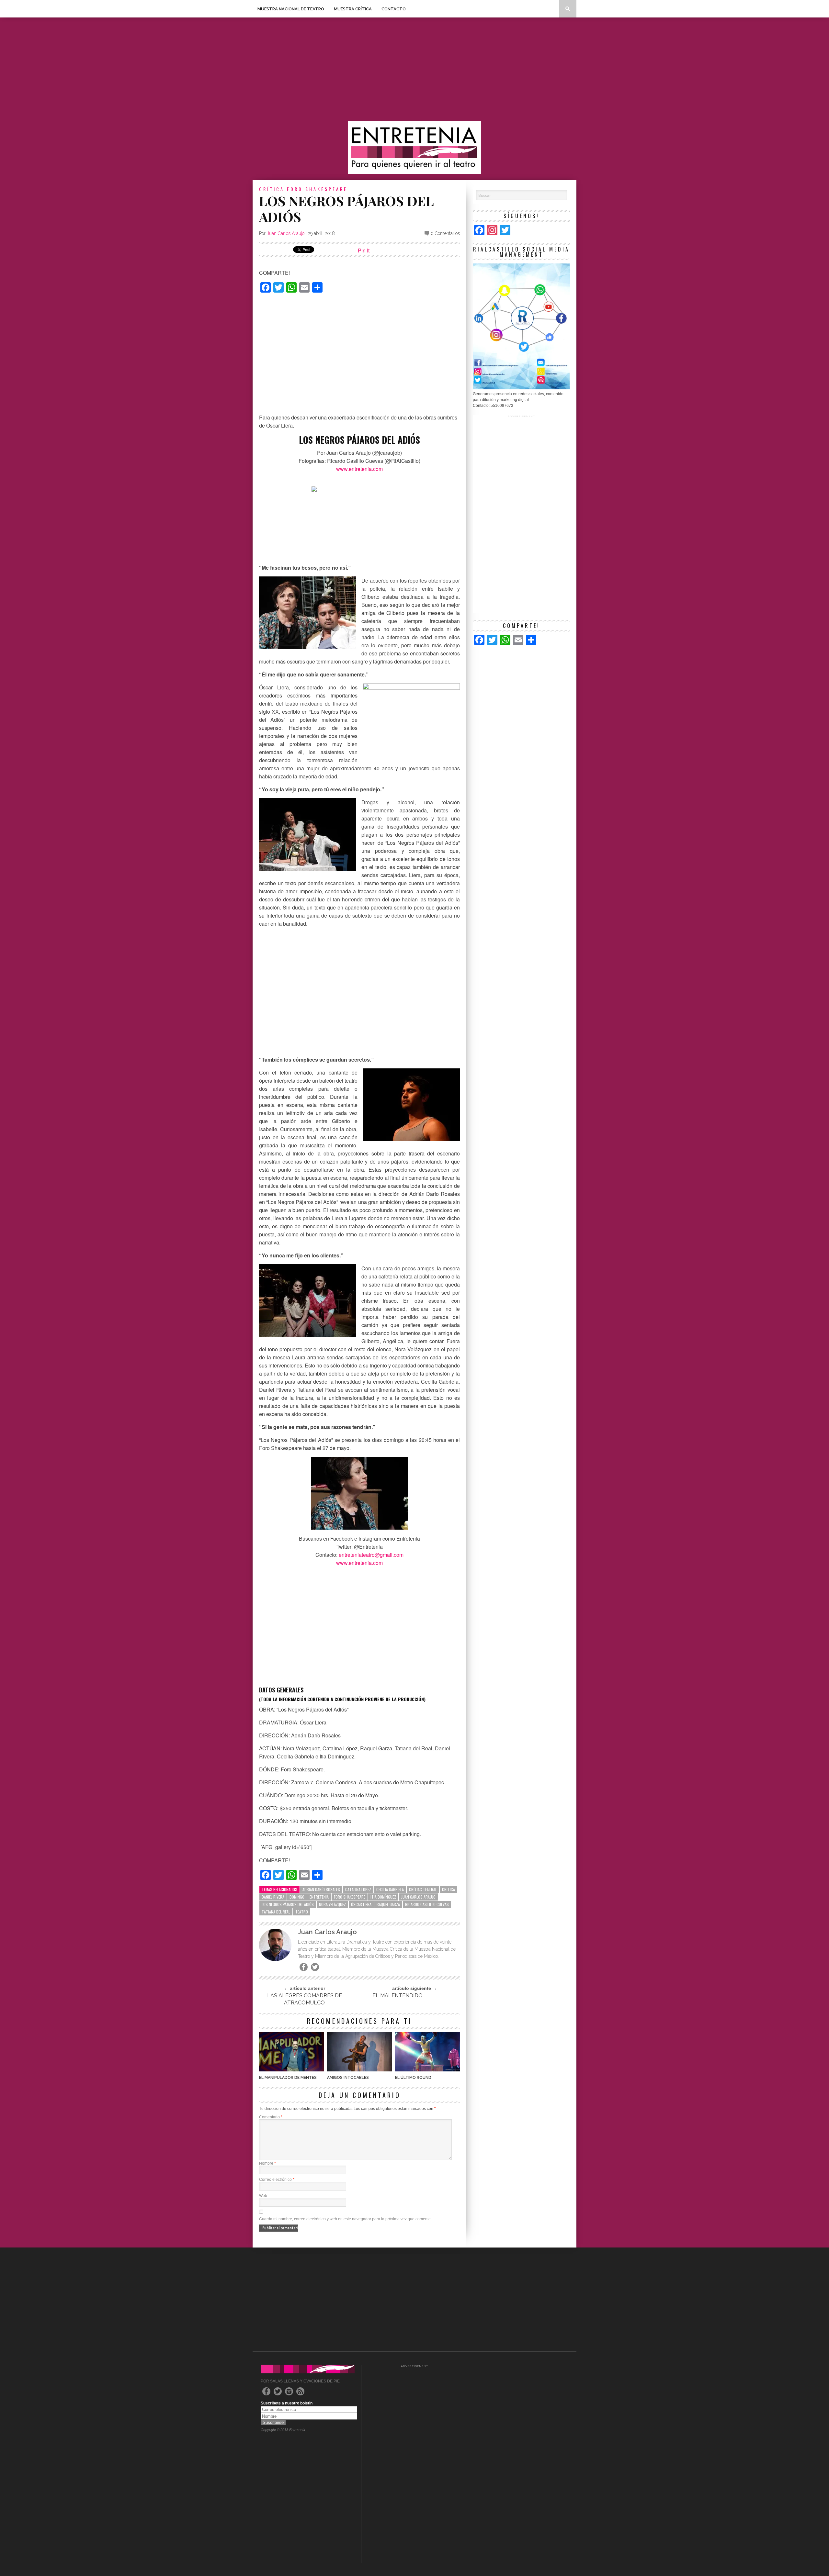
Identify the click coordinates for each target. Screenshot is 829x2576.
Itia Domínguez (383, 1897)
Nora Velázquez (332, 1904)
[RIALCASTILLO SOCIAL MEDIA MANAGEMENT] (521, 388)
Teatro (302, 1912)
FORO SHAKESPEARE (317, 189)
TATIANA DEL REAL (276, 1912)
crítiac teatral (423, 1889)
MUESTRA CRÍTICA (353, 9)
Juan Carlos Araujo (286, 233)
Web (263, 2196)
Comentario (271, 2117)
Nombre (267, 2163)
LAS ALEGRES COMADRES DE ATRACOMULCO (305, 1999)
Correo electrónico (277, 2180)
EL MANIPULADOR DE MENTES (288, 2078)
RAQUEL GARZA (388, 1904)
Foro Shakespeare (350, 1897)
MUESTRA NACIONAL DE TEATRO (291, 9)
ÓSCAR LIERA (361, 1904)
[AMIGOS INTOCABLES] (359, 2070)
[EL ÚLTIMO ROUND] (427, 2070)
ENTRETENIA (319, 1897)
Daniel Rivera (273, 1897)
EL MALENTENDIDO (397, 1996)
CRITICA (449, 1889)
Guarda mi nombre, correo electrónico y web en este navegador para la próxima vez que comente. (345, 2219)
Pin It (364, 250)
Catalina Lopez (358, 1889)
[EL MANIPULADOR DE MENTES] (291, 2070)
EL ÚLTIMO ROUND (413, 2078)
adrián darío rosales (321, 1889)
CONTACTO (394, 9)
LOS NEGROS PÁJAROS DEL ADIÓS (288, 1904)
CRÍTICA (272, 189)
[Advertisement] (414, 69)
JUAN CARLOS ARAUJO (418, 1897)
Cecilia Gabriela (390, 1889)
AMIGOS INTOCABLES (348, 2078)
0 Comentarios (445, 233)
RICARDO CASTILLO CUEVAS (427, 1904)
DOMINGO (297, 1897)
